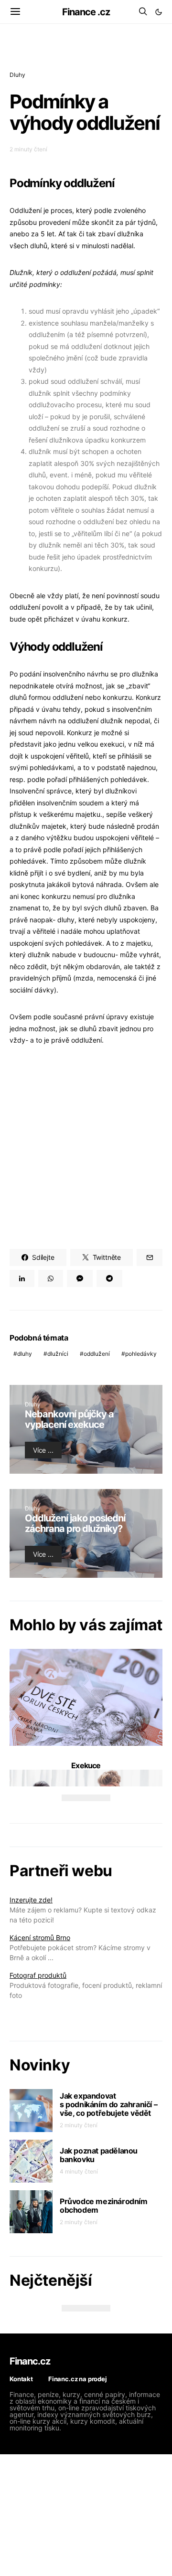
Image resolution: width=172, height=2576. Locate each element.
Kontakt (21, 2379)
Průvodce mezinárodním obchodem (104, 2206)
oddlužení (97, 1354)
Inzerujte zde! (31, 1900)
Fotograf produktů (38, 1975)
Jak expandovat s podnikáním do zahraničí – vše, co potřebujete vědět (108, 2104)
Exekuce (86, 1765)
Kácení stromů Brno (40, 1937)
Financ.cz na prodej (78, 2379)
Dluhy (17, 75)
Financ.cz (30, 2361)
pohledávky (141, 1354)
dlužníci (58, 1354)
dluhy (25, 1354)
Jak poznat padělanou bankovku (99, 2155)
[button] (159, 12)
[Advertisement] (86, 1148)
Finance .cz (86, 12)
